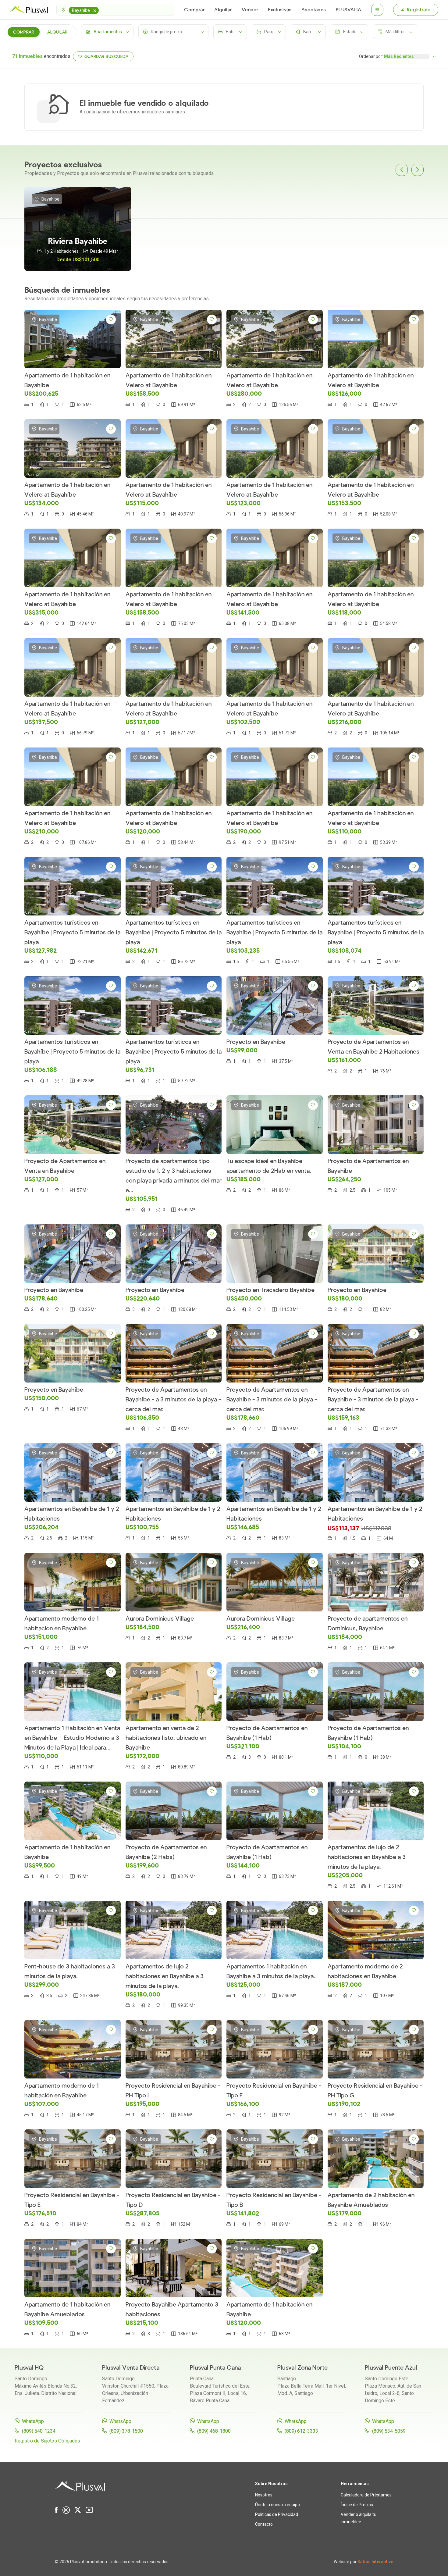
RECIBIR (298, 68)
